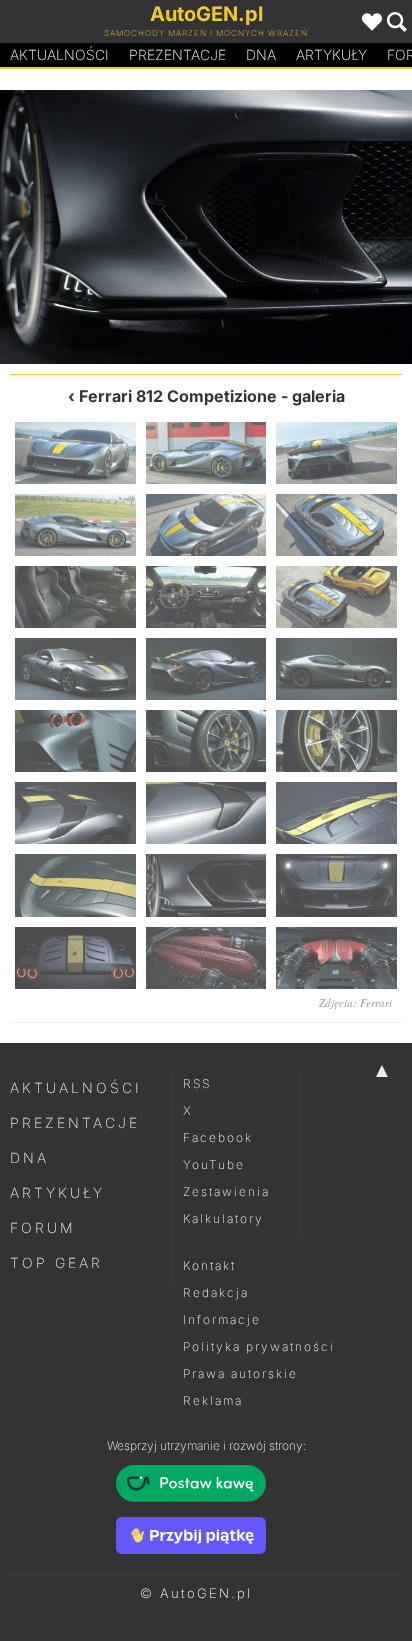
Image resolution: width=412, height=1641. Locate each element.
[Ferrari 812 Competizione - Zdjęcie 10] (75, 669)
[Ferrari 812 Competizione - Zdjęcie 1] (75, 453)
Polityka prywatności (259, 1346)
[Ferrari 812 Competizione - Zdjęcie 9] (336, 597)
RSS (197, 1083)
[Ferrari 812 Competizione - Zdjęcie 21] (309, 227)
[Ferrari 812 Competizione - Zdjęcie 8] (206, 597)
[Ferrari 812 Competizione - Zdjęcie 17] (206, 813)
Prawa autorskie (240, 1373)
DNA (29, 1157)
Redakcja (216, 1292)
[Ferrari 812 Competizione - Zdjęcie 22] (75, 958)
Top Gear (56, 1262)
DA (261, 54)
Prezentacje (177, 54)
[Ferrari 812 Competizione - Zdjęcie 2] (206, 453)
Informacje (222, 1319)
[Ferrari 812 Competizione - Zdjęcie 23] (206, 958)
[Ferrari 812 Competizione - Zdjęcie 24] (336, 958)
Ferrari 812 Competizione (178, 396)
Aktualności (59, 54)
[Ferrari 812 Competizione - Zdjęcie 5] (206, 525)
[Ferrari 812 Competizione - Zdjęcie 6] (336, 525)
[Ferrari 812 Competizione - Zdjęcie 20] (206, 885)
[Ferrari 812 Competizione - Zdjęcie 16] (75, 813)
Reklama (213, 1400)
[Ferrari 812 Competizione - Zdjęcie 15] (336, 741)
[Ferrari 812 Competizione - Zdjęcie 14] (206, 741)
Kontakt (209, 1265)
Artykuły (331, 54)
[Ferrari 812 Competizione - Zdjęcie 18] (336, 813)
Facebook (218, 1137)
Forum (43, 1227)
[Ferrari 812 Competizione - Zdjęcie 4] (75, 525)
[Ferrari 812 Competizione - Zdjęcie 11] (206, 669)
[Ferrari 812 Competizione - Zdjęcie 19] (103, 227)
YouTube (214, 1164)
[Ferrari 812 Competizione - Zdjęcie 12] (336, 669)
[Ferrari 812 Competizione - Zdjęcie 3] (336, 453)
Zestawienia (226, 1191)
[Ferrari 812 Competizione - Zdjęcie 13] (75, 741)
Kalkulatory (223, 1218)
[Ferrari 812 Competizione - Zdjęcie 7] (75, 597)
